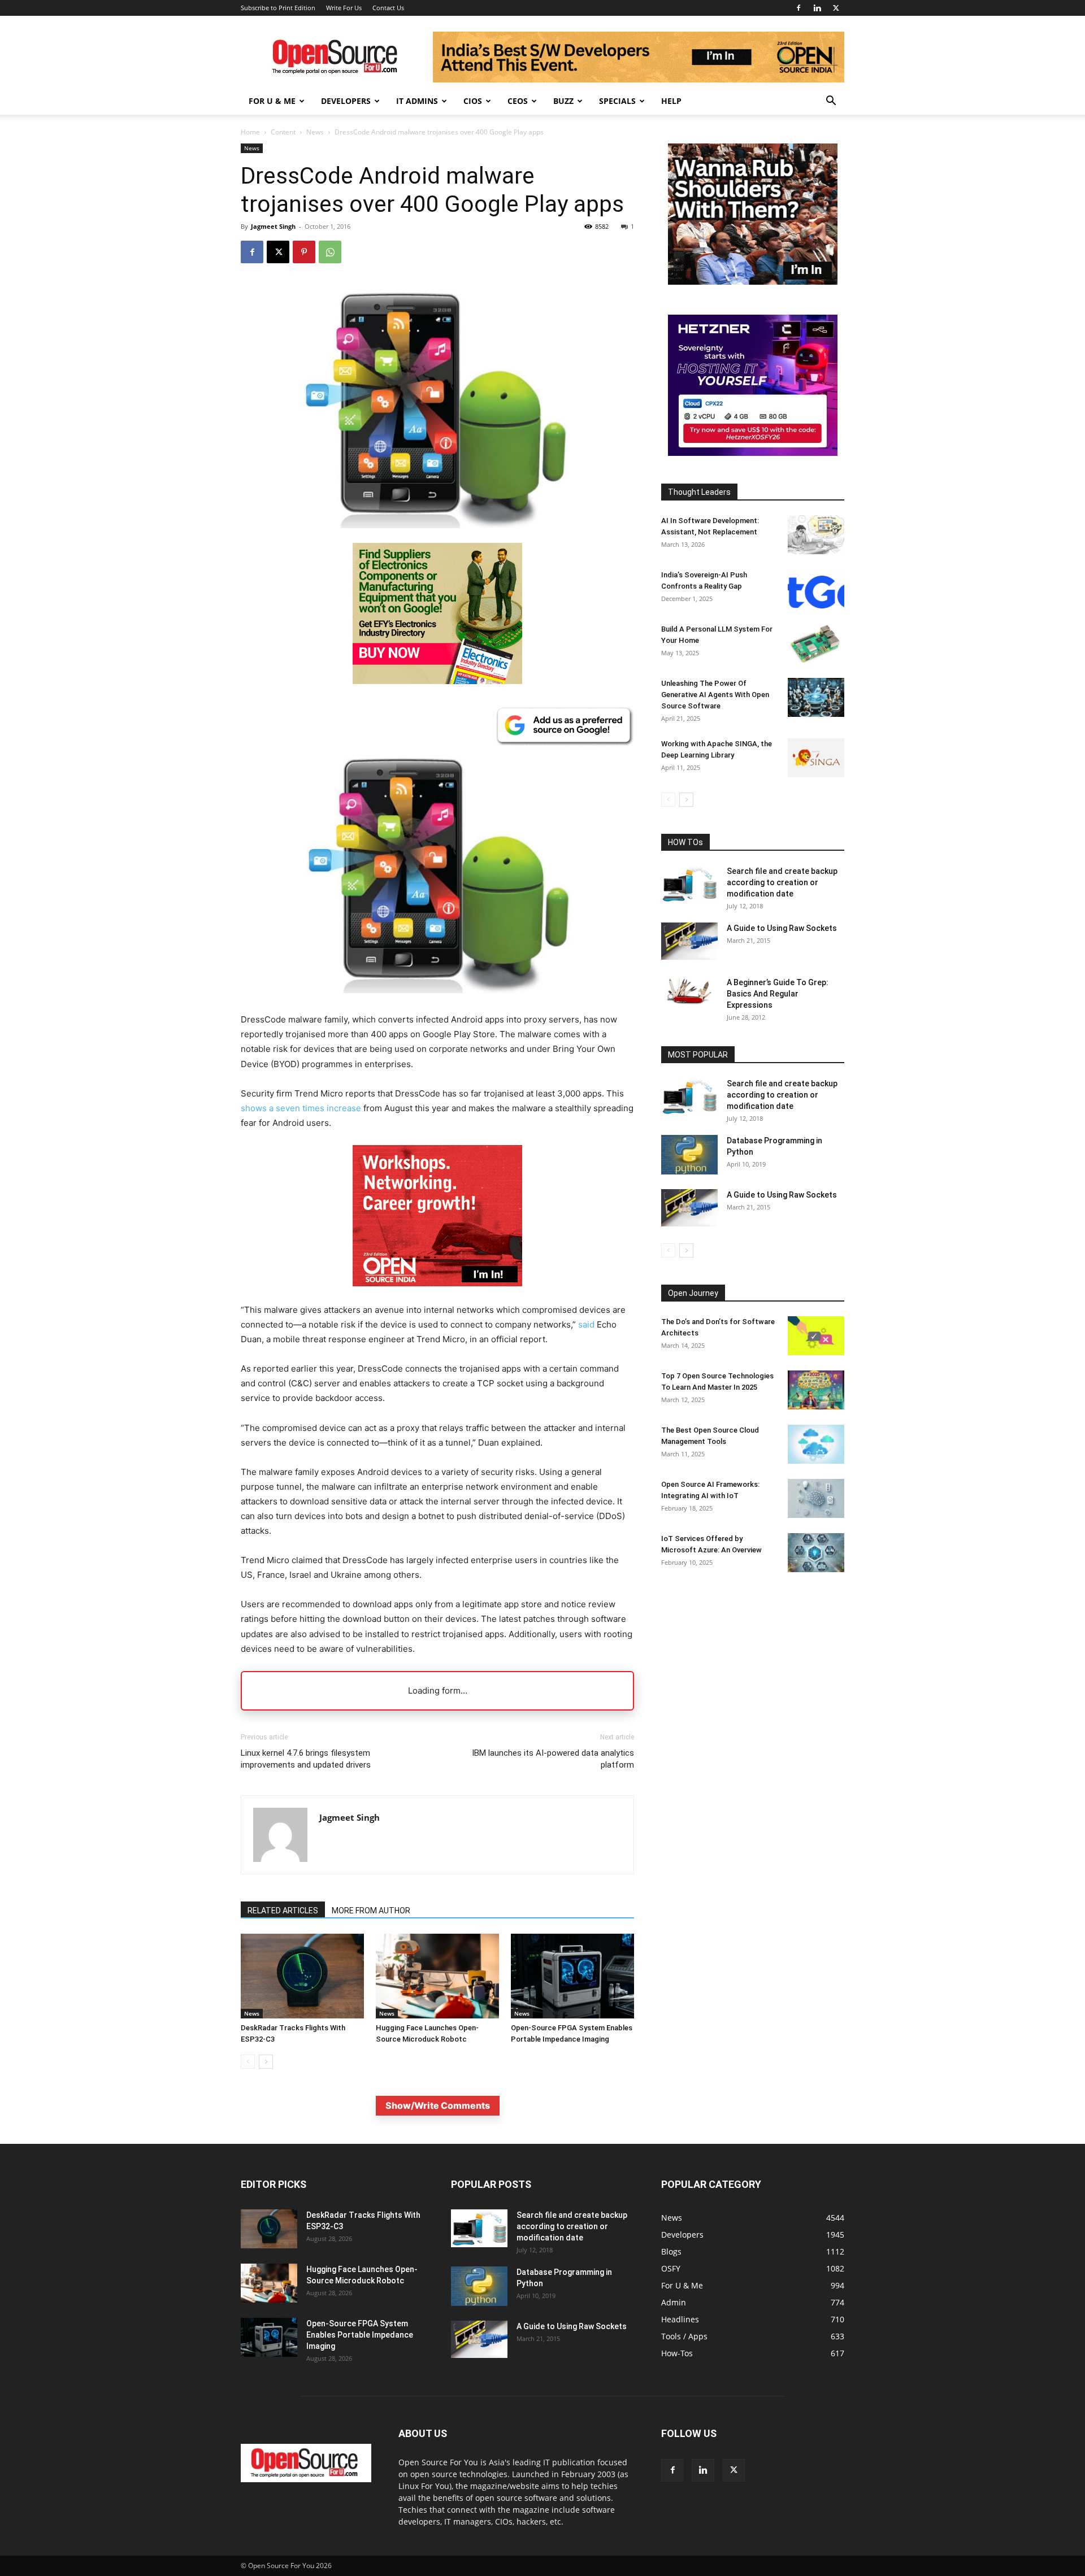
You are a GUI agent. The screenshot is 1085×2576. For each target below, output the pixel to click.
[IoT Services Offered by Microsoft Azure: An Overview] (816, 1553)
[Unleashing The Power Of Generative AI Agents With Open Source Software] (816, 697)
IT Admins (417, 101)
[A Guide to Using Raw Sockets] (689, 941)
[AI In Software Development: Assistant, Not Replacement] (816, 535)
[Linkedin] (817, 8)
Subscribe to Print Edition (278, 8)
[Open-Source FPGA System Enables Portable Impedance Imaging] (572, 1976)
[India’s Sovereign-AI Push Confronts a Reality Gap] (816, 589)
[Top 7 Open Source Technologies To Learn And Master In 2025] (816, 1390)
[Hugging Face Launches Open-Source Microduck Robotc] (437, 1976)
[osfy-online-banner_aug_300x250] (753, 453)
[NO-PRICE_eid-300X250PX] (437, 681)
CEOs (518, 101)
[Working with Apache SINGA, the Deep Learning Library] (816, 758)
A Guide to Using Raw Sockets (782, 928)
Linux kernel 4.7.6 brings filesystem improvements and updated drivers (306, 1759)
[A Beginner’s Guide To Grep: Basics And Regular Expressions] (689, 991)
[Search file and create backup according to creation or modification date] (689, 884)
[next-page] (266, 2062)
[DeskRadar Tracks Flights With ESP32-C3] (302, 1976)
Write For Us (344, 8)
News (315, 132)
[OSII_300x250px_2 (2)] (437, 1295)
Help (671, 101)
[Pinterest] (304, 252)
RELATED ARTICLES (283, 1911)
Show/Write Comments (438, 2105)
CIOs (473, 101)
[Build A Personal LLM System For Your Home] (816, 643)
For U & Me (272, 101)
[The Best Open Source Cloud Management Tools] (816, 1444)
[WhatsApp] (330, 252)
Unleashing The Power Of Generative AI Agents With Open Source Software (715, 695)
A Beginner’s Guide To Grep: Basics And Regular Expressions (778, 994)
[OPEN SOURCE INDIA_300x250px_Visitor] (753, 282)
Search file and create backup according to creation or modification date (782, 882)
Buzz (563, 101)
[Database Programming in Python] (689, 1155)
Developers (346, 101)
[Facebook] (798, 8)
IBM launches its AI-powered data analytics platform (553, 1759)
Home (250, 132)
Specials (617, 101)
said (586, 1324)
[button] (831, 102)
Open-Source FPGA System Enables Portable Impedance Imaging (360, 2335)
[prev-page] (248, 2062)
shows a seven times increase (301, 1108)
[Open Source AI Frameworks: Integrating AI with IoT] (816, 1498)
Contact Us (388, 8)
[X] (836, 8)
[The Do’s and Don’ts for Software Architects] (816, 1336)
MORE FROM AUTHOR (371, 1911)
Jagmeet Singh (273, 226)
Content (283, 132)
